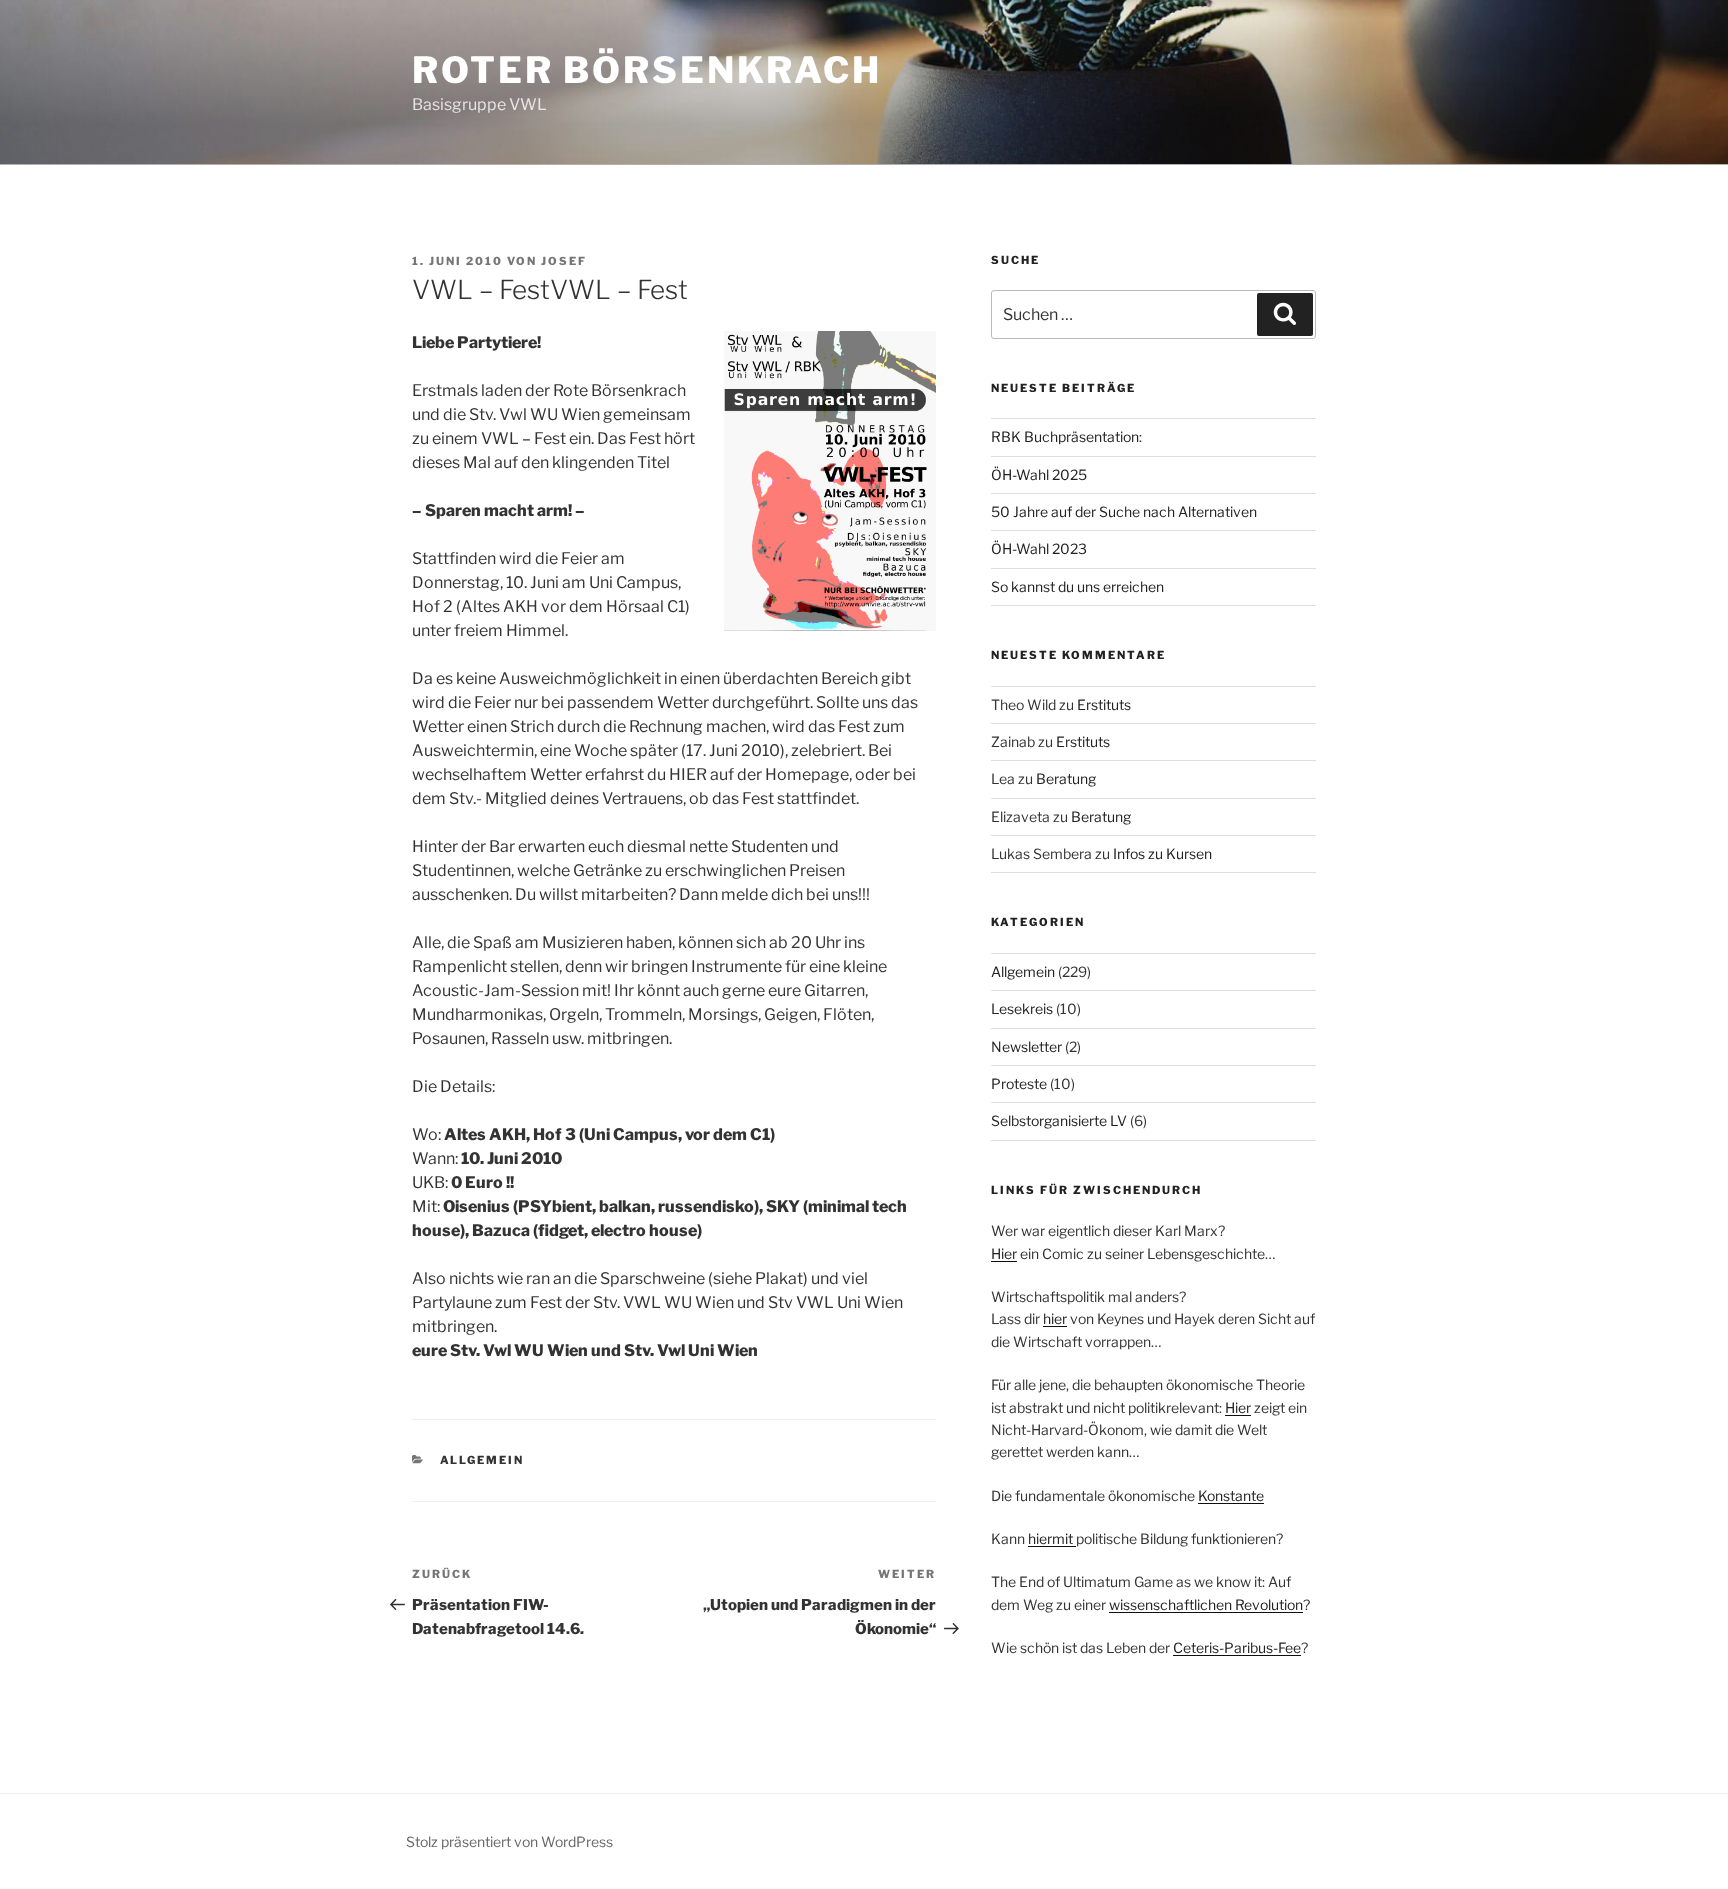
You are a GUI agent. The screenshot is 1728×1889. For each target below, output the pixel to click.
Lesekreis (1022, 1008)
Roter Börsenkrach (647, 70)
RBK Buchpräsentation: (1066, 436)
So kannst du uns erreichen (1077, 586)
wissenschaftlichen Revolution (1206, 1604)
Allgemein (482, 1460)
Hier (1004, 1253)
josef (564, 261)
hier (1055, 1318)
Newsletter (1026, 1046)
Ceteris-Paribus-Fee (1237, 1647)
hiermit (1052, 1538)
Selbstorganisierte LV (1059, 1120)
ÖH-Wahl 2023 (1039, 548)
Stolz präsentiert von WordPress (509, 1841)
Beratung (1066, 778)
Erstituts (1104, 704)
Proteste (1019, 1083)
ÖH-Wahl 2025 (1039, 474)
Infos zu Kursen (1162, 853)
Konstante (1231, 1495)
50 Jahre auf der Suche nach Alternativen (1124, 511)
